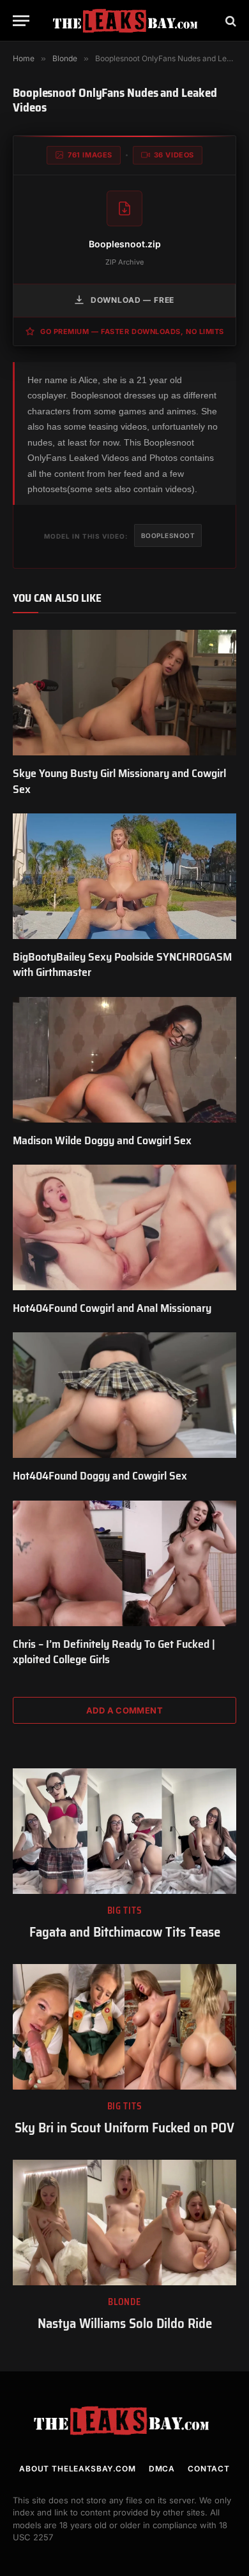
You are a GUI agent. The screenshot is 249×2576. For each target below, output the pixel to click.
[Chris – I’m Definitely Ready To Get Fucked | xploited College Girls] (124, 1563)
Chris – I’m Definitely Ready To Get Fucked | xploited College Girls (114, 1652)
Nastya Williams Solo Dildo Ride (125, 2323)
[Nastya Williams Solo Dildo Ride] (124, 2223)
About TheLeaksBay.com (78, 2469)
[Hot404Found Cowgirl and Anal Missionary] (124, 1227)
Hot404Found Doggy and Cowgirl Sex (100, 1476)
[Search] (230, 21)
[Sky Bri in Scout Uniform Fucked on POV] (124, 2027)
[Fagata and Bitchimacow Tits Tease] (124, 1831)
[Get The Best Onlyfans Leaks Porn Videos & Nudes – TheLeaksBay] (128, 21)
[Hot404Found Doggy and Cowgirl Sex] (124, 1395)
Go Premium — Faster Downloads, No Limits (132, 331)
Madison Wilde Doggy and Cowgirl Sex (102, 1140)
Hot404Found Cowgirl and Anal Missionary (112, 1308)
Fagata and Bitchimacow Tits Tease (125, 1932)
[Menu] (21, 21)
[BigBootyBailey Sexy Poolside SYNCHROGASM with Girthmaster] (124, 876)
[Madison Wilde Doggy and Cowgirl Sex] (124, 1060)
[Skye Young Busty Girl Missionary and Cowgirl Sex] (124, 693)
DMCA (162, 2469)
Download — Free (133, 300)
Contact (209, 2469)
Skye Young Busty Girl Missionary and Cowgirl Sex (119, 781)
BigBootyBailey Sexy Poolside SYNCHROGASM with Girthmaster (122, 964)
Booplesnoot (168, 535)
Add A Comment (124, 1710)
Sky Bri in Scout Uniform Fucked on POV (124, 2128)
